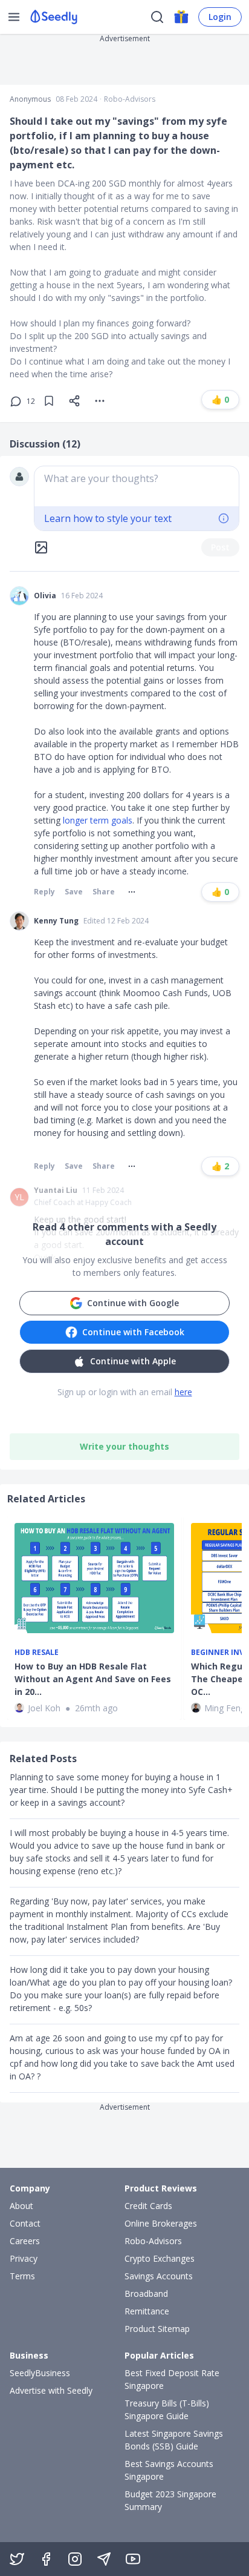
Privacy (24, 2258)
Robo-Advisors (130, 99)
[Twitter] (17, 2559)
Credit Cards (148, 2206)
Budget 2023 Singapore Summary (170, 2500)
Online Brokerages (161, 2223)
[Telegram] (104, 2559)
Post (220, 547)
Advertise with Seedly (51, 2390)
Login (220, 17)
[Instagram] (75, 2559)
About (21, 2206)
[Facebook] (46, 2559)
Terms (22, 2276)
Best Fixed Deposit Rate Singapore (172, 2379)
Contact (25, 2223)
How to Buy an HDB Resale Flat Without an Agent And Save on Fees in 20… (93, 1679)
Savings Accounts (159, 2276)
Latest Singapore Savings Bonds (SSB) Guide (174, 2440)
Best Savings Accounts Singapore (169, 2470)
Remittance (147, 2311)
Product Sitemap (157, 2329)
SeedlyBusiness (40, 2373)
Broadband (146, 2294)
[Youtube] (133, 2559)
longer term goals (98, 820)
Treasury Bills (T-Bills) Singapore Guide (167, 2409)
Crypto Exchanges (160, 2258)
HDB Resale (37, 1653)
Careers (25, 2241)
